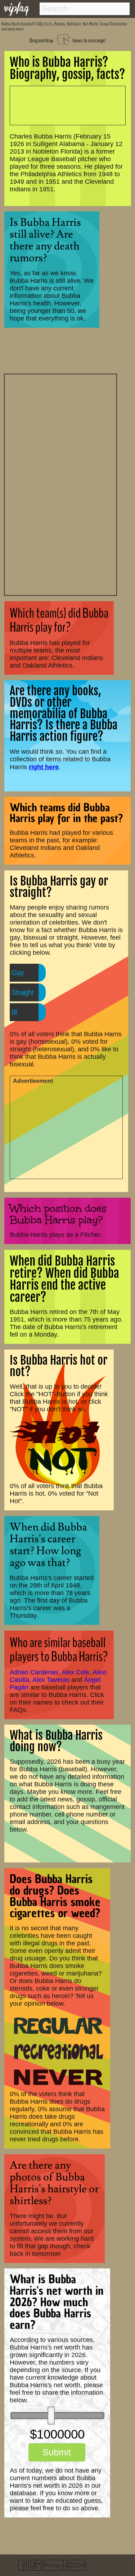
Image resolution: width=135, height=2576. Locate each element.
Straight (22, 992)
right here (44, 767)
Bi (14, 1012)
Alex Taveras (51, 1680)
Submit (57, 2452)
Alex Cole (75, 1672)
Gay (18, 973)
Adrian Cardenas (34, 1672)
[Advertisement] (60, 484)
